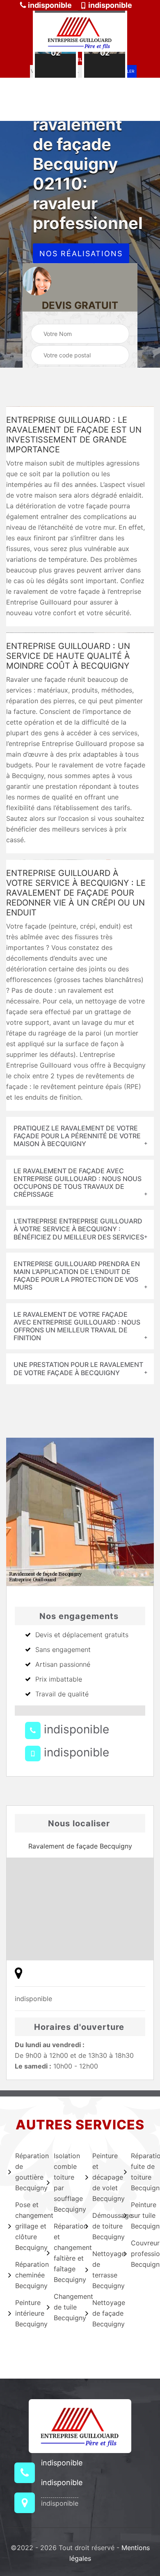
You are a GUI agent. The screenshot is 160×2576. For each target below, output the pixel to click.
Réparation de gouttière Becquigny (26, 2172)
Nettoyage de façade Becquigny (103, 2313)
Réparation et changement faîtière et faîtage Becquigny (64, 2253)
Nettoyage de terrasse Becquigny (103, 2270)
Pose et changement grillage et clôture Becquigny (26, 2226)
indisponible (49, 5)
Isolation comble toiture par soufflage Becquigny (64, 2182)
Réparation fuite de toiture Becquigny (141, 2172)
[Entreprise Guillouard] (80, 31)
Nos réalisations (81, 254)
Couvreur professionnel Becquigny (141, 2254)
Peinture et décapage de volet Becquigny (103, 2177)
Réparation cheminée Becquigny (26, 2275)
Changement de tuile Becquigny (64, 2307)
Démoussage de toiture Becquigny (103, 2226)
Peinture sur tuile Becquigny (141, 2215)
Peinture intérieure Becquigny (26, 2313)
